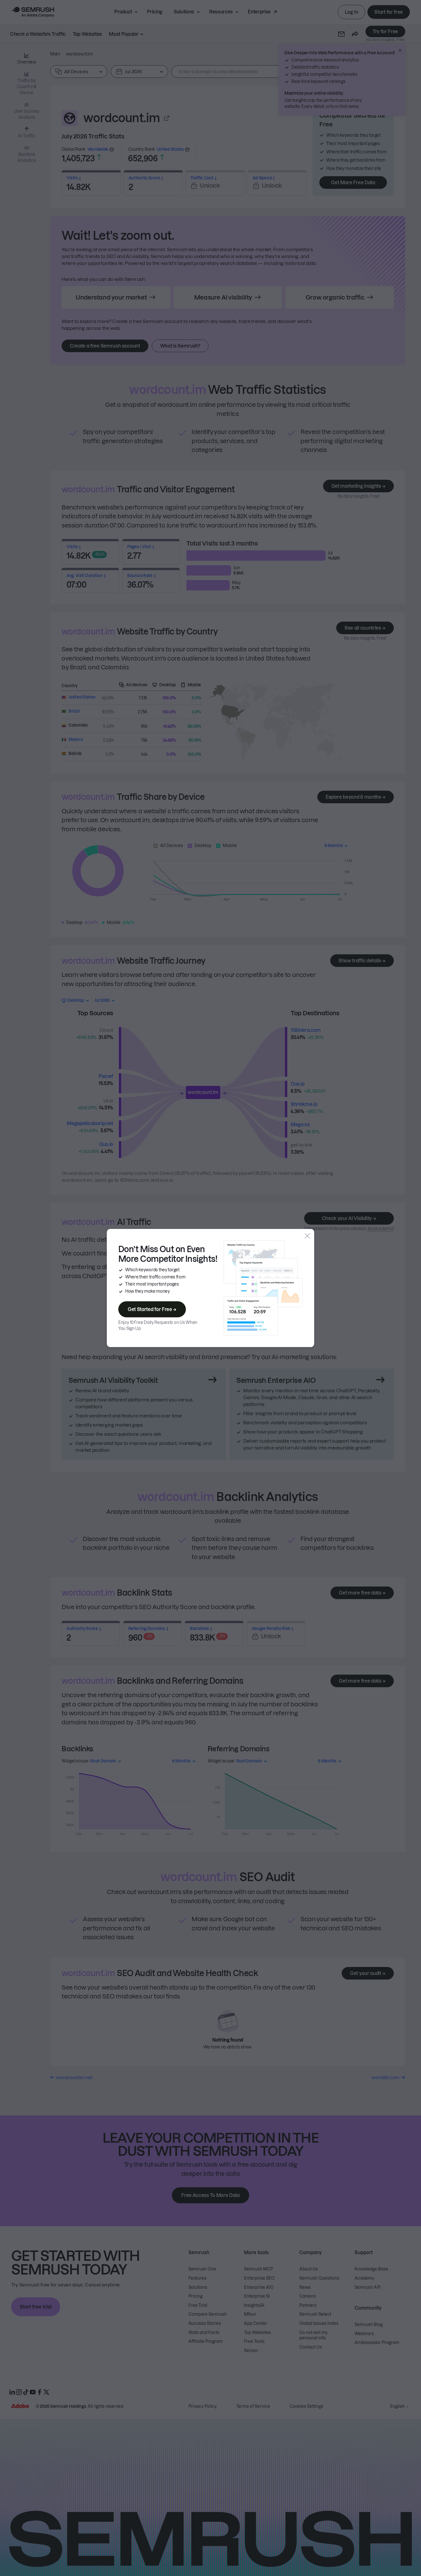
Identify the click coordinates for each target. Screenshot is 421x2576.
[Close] (307, 1236)
